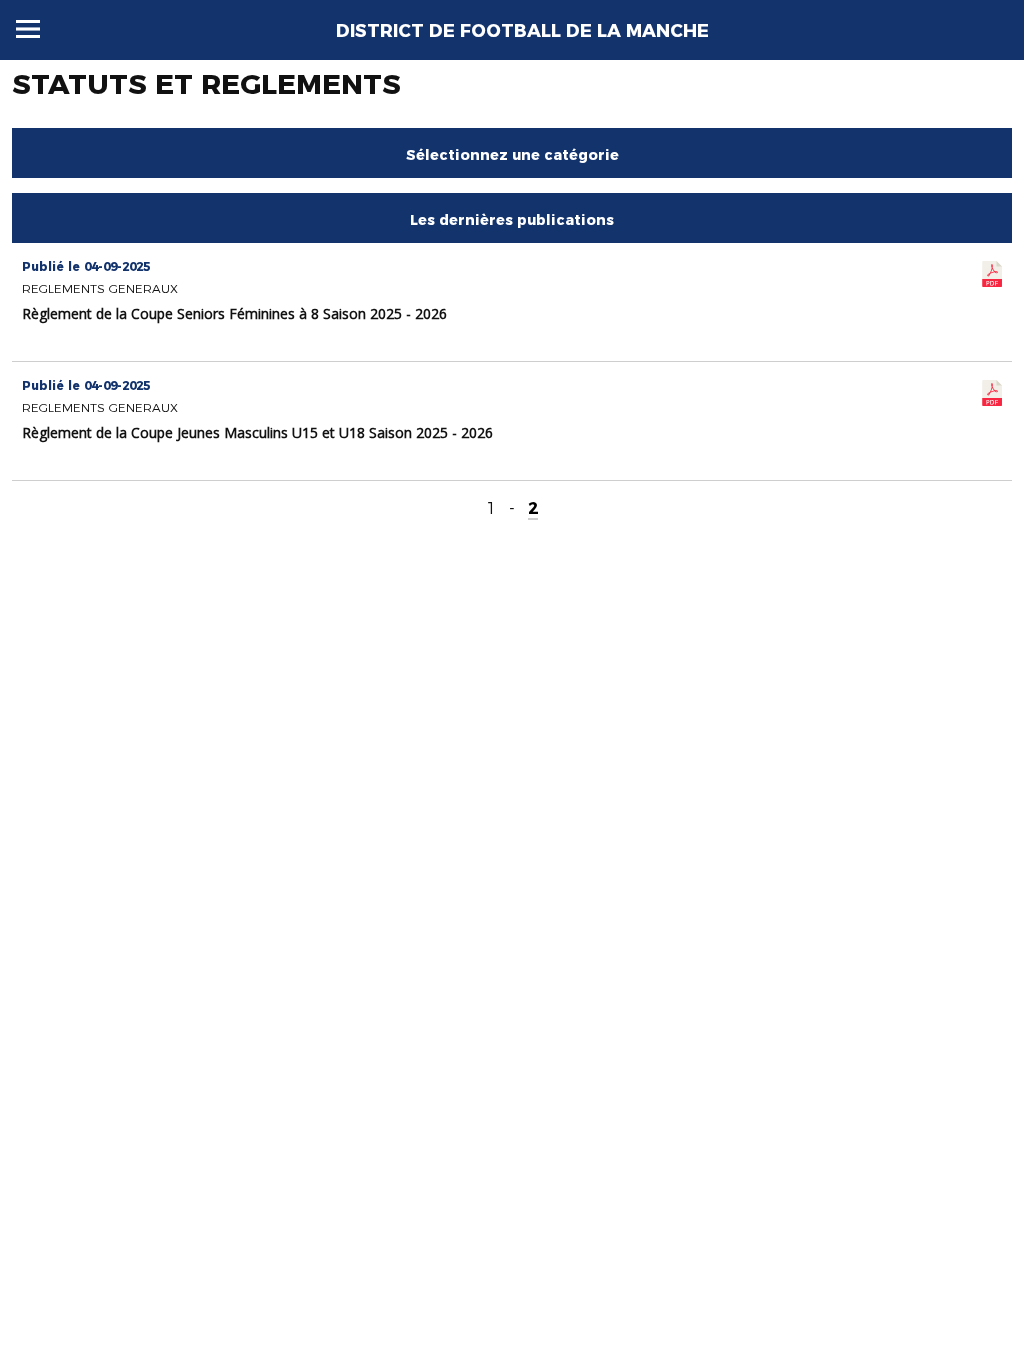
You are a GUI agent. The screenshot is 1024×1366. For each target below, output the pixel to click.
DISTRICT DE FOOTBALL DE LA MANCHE (522, 31)
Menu (28, 29)
